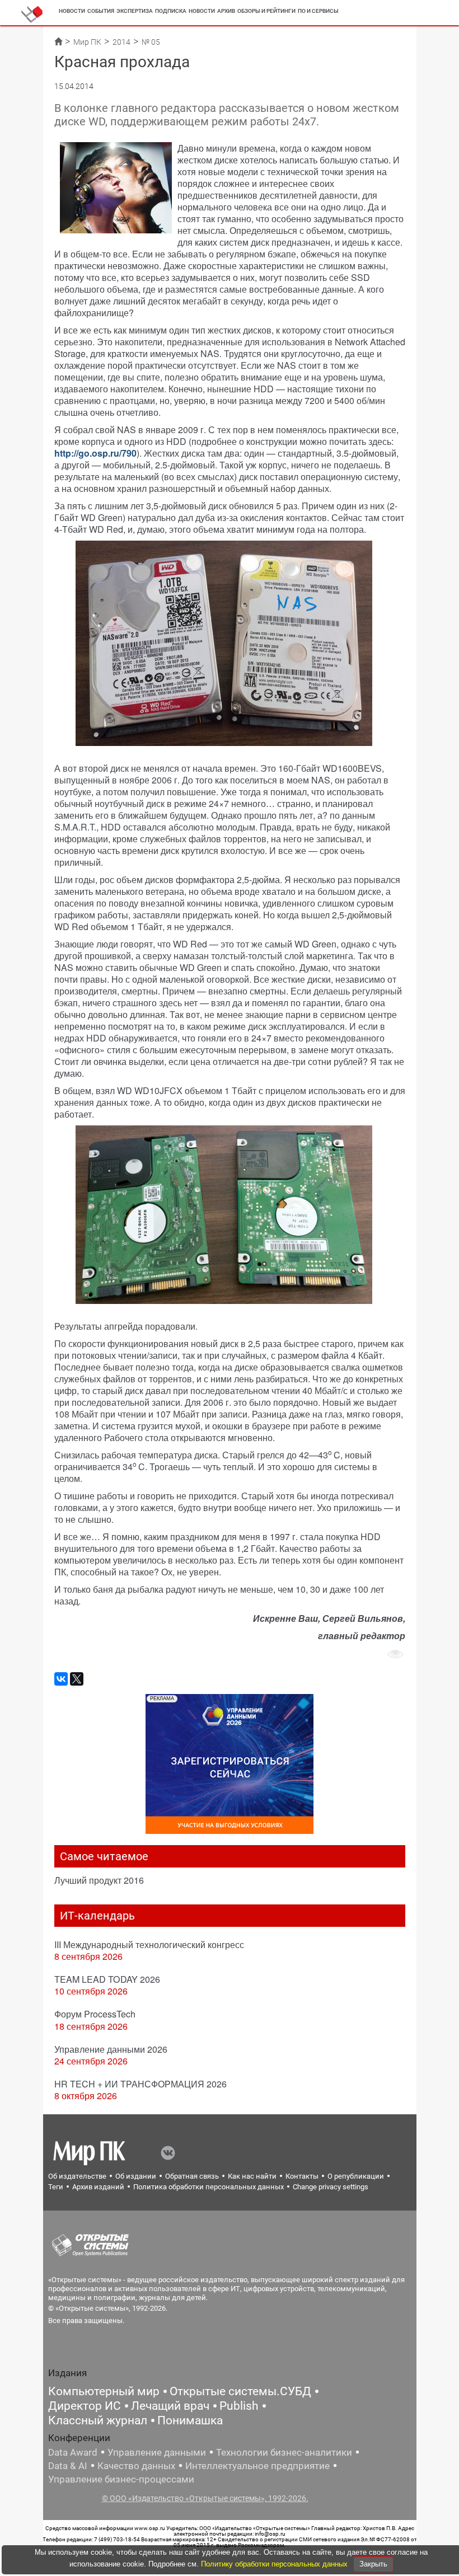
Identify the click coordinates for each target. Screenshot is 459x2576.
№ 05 (151, 42)
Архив (226, 11)
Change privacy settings (331, 2187)
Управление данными (157, 2452)
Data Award (73, 2452)
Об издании (136, 2176)
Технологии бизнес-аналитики (284, 2452)
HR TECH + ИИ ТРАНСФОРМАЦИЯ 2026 (140, 2084)
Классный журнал (98, 2420)
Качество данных (136, 2466)
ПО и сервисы (318, 11)
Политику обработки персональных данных (275, 2564)
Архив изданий (98, 2187)
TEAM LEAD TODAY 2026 (107, 1979)
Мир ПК (87, 42)
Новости (72, 11)
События (101, 11)
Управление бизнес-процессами (121, 2479)
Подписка (171, 11)
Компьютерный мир (104, 2391)
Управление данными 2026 (111, 2049)
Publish (239, 2406)
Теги (56, 2187)
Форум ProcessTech (95, 2014)
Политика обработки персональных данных (209, 2187)
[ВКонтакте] (61, 1679)
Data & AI (68, 2466)
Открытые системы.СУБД (240, 2391)
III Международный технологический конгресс (149, 1944)
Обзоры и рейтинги (266, 11)
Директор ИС (85, 2406)
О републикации (356, 2176)
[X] (77, 1679)
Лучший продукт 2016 (99, 1880)
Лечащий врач (170, 2406)
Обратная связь (192, 2176)
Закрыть (373, 2564)
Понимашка (190, 2420)
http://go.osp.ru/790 (95, 453)
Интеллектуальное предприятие (257, 2466)
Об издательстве (77, 2176)
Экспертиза (135, 11)
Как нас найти (252, 2176)
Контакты (302, 2176)
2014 (121, 42)
